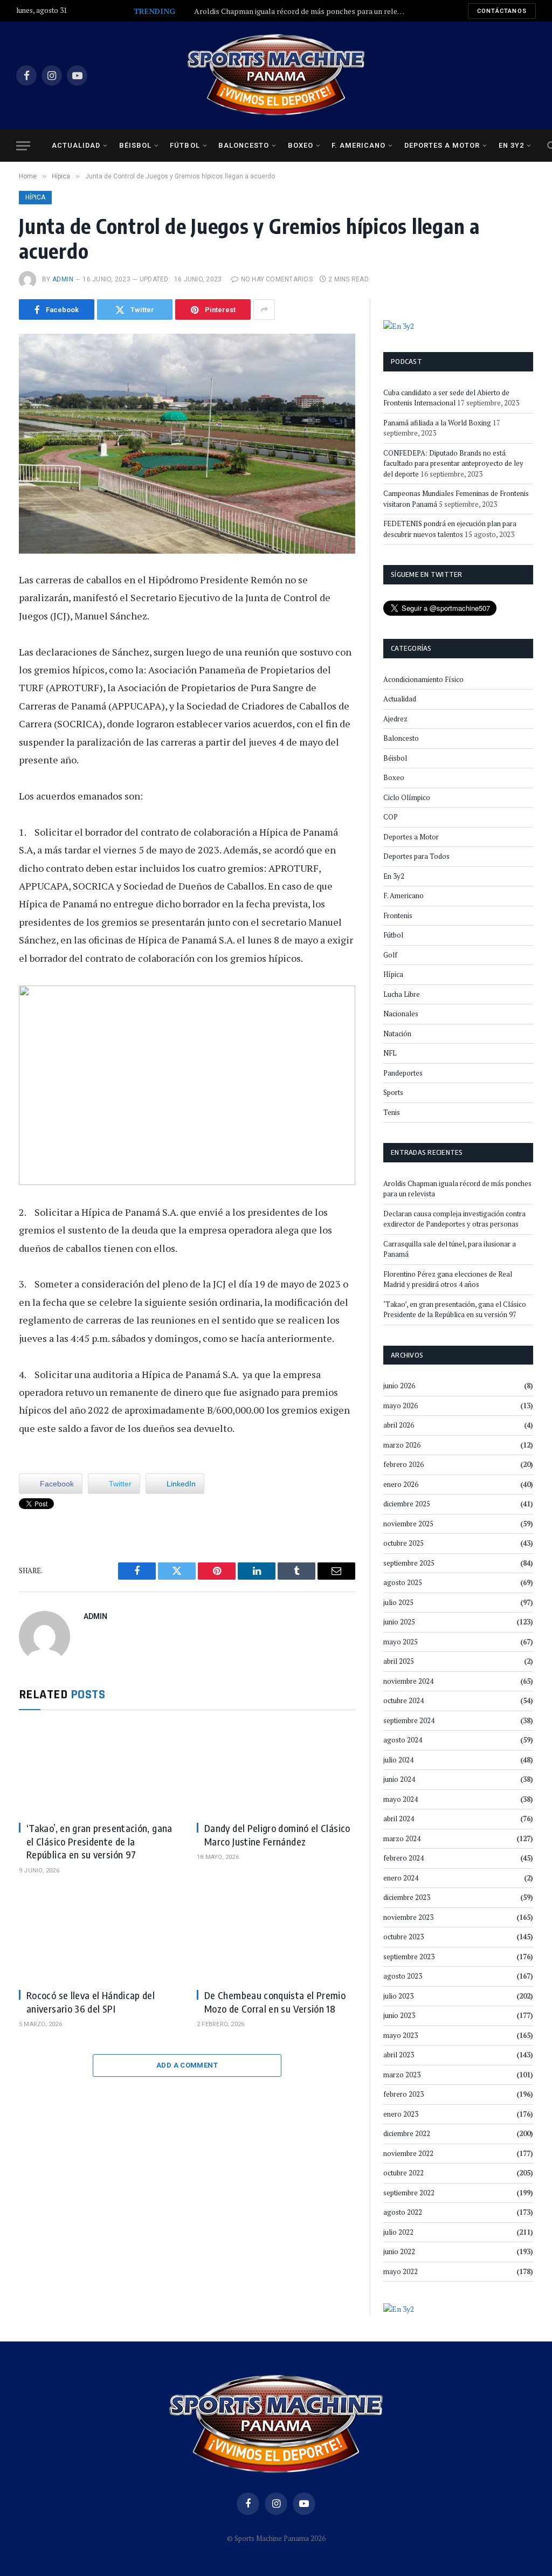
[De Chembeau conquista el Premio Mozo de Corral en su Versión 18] (276, 1936)
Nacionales (401, 1014)
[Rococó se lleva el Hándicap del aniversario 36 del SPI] (98, 1936)
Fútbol (185, 145)
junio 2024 (399, 1779)
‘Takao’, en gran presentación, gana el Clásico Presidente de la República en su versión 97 (99, 1841)
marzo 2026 (402, 1445)
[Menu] (23, 146)
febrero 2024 (403, 1858)
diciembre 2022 (407, 2133)
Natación (397, 1034)
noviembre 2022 (408, 2153)
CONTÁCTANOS (502, 11)
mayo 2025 (401, 1642)
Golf (390, 955)
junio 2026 (399, 1386)
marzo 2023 (402, 2075)
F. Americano (358, 145)
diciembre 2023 (407, 1897)
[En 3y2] (399, 325)
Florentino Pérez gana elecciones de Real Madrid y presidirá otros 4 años (448, 1279)
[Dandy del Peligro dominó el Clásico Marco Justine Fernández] (276, 1769)
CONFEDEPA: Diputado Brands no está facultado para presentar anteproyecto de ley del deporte (453, 463)
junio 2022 (399, 2251)
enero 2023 (401, 2114)
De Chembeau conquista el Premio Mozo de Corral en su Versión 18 (275, 2002)
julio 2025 (398, 1602)
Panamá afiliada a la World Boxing (437, 423)
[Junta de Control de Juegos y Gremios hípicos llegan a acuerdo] (187, 444)
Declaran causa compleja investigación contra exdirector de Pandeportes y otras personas (454, 1219)
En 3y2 (511, 145)
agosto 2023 (403, 1976)
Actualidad (76, 145)
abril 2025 (399, 1661)
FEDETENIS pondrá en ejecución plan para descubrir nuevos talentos (450, 529)
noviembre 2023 (408, 1917)
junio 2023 (399, 2015)
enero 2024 (401, 1878)
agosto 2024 (403, 1740)
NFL (390, 1053)
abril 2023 (399, 2055)
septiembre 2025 (409, 1563)
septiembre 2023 (409, 1957)
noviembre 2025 (408, 1524)
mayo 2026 (401, 1406)
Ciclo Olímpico (407, 797)
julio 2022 (398, 2232)
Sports (393, 1092)
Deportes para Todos (416, 856)
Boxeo (301, 145)
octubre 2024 (403, 1700)
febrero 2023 (403, 2094)
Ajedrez (395, 719)
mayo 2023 (401, 2035)
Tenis (392, 1112)
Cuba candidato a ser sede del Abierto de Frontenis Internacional (446, 398)
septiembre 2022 (409, 2193)
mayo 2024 (401, 1799)
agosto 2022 (403, 2212)
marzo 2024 (402, 1838)
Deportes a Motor (442, 145)
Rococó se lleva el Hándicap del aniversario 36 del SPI (91, 2002)
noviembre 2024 (408, 1681)
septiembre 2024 (409, 1720)
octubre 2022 (403, 2173)
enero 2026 (401, 1484)
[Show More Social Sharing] (264, 309)
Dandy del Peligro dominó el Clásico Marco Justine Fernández (277, 1834)
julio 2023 (398, 1996)
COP (391, 817)
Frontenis (398, 915)
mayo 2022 (401, 2271)
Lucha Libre (402, 994)
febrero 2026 (403, 1464)
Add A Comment (187, 2065)
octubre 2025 (403, 1543)
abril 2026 (399, 1425)
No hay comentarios (277, 279)
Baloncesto (244, 145)
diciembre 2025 (407, 1504)
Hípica (35, 197)
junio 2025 (399, 1622)
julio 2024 (398, 1760)
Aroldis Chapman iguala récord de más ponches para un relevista (302, 11)
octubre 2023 (403, 1937)
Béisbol (135, 145)
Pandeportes (403, 1073)
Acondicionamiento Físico (423, 679)
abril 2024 (399, 1819)
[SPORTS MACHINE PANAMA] (276, 75)
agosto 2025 (403, 1582)
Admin (63, 279)
